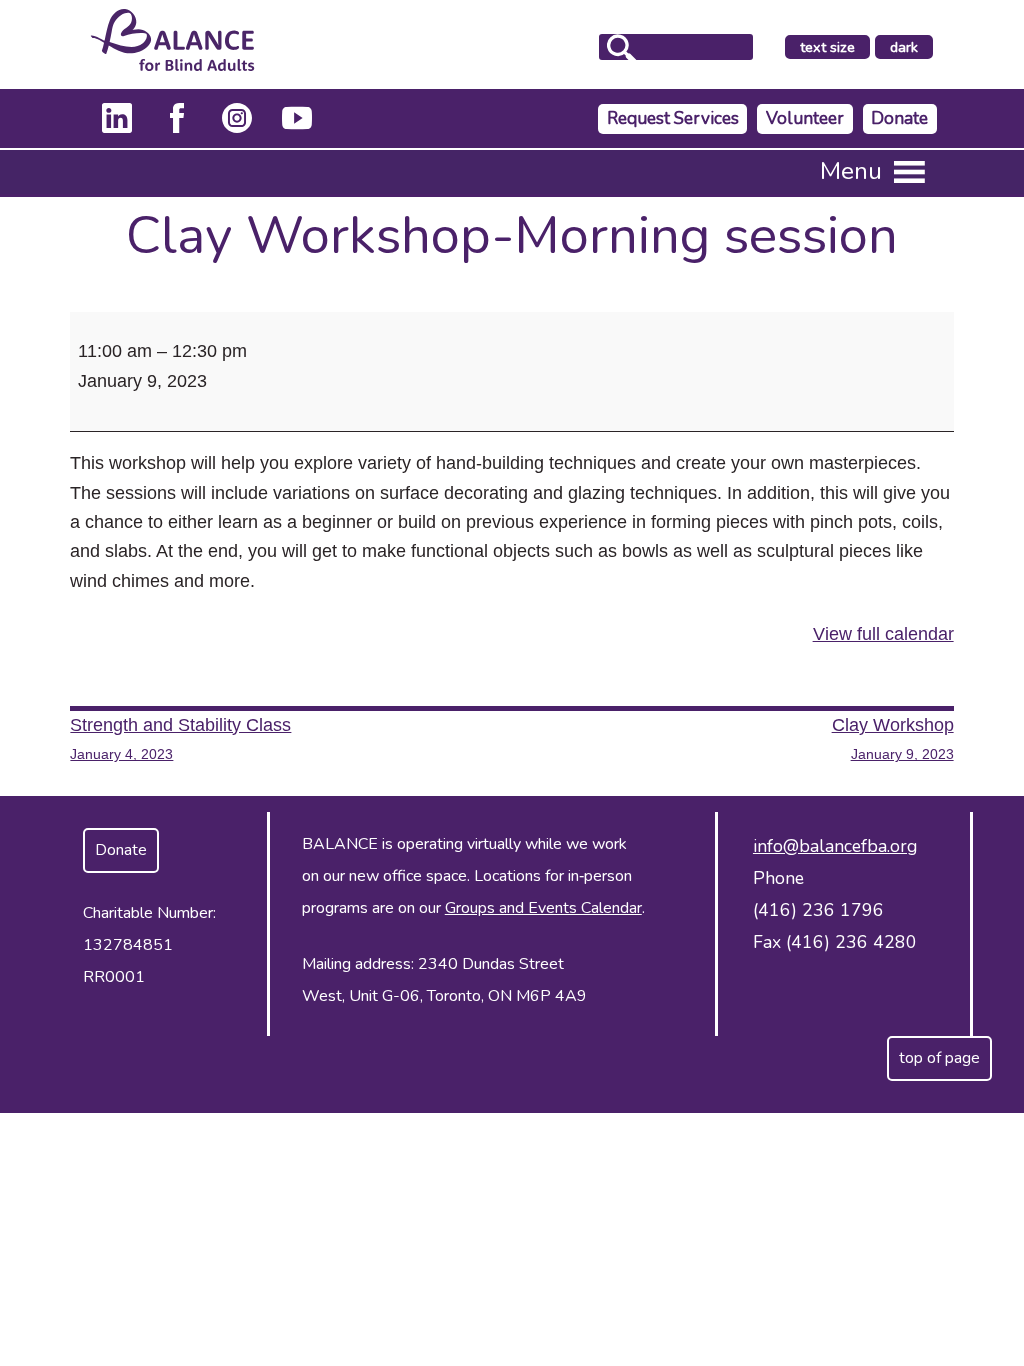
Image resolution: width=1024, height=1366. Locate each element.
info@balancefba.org (835, 846)
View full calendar (883, 634)
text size (827, 47)
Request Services (673, 118)
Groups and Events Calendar (543, 908)
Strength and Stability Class (180, 738)
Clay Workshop (893, 738)
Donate (899, 118)
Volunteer (805, 118)
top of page (939, 1058)
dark (911, 48)
